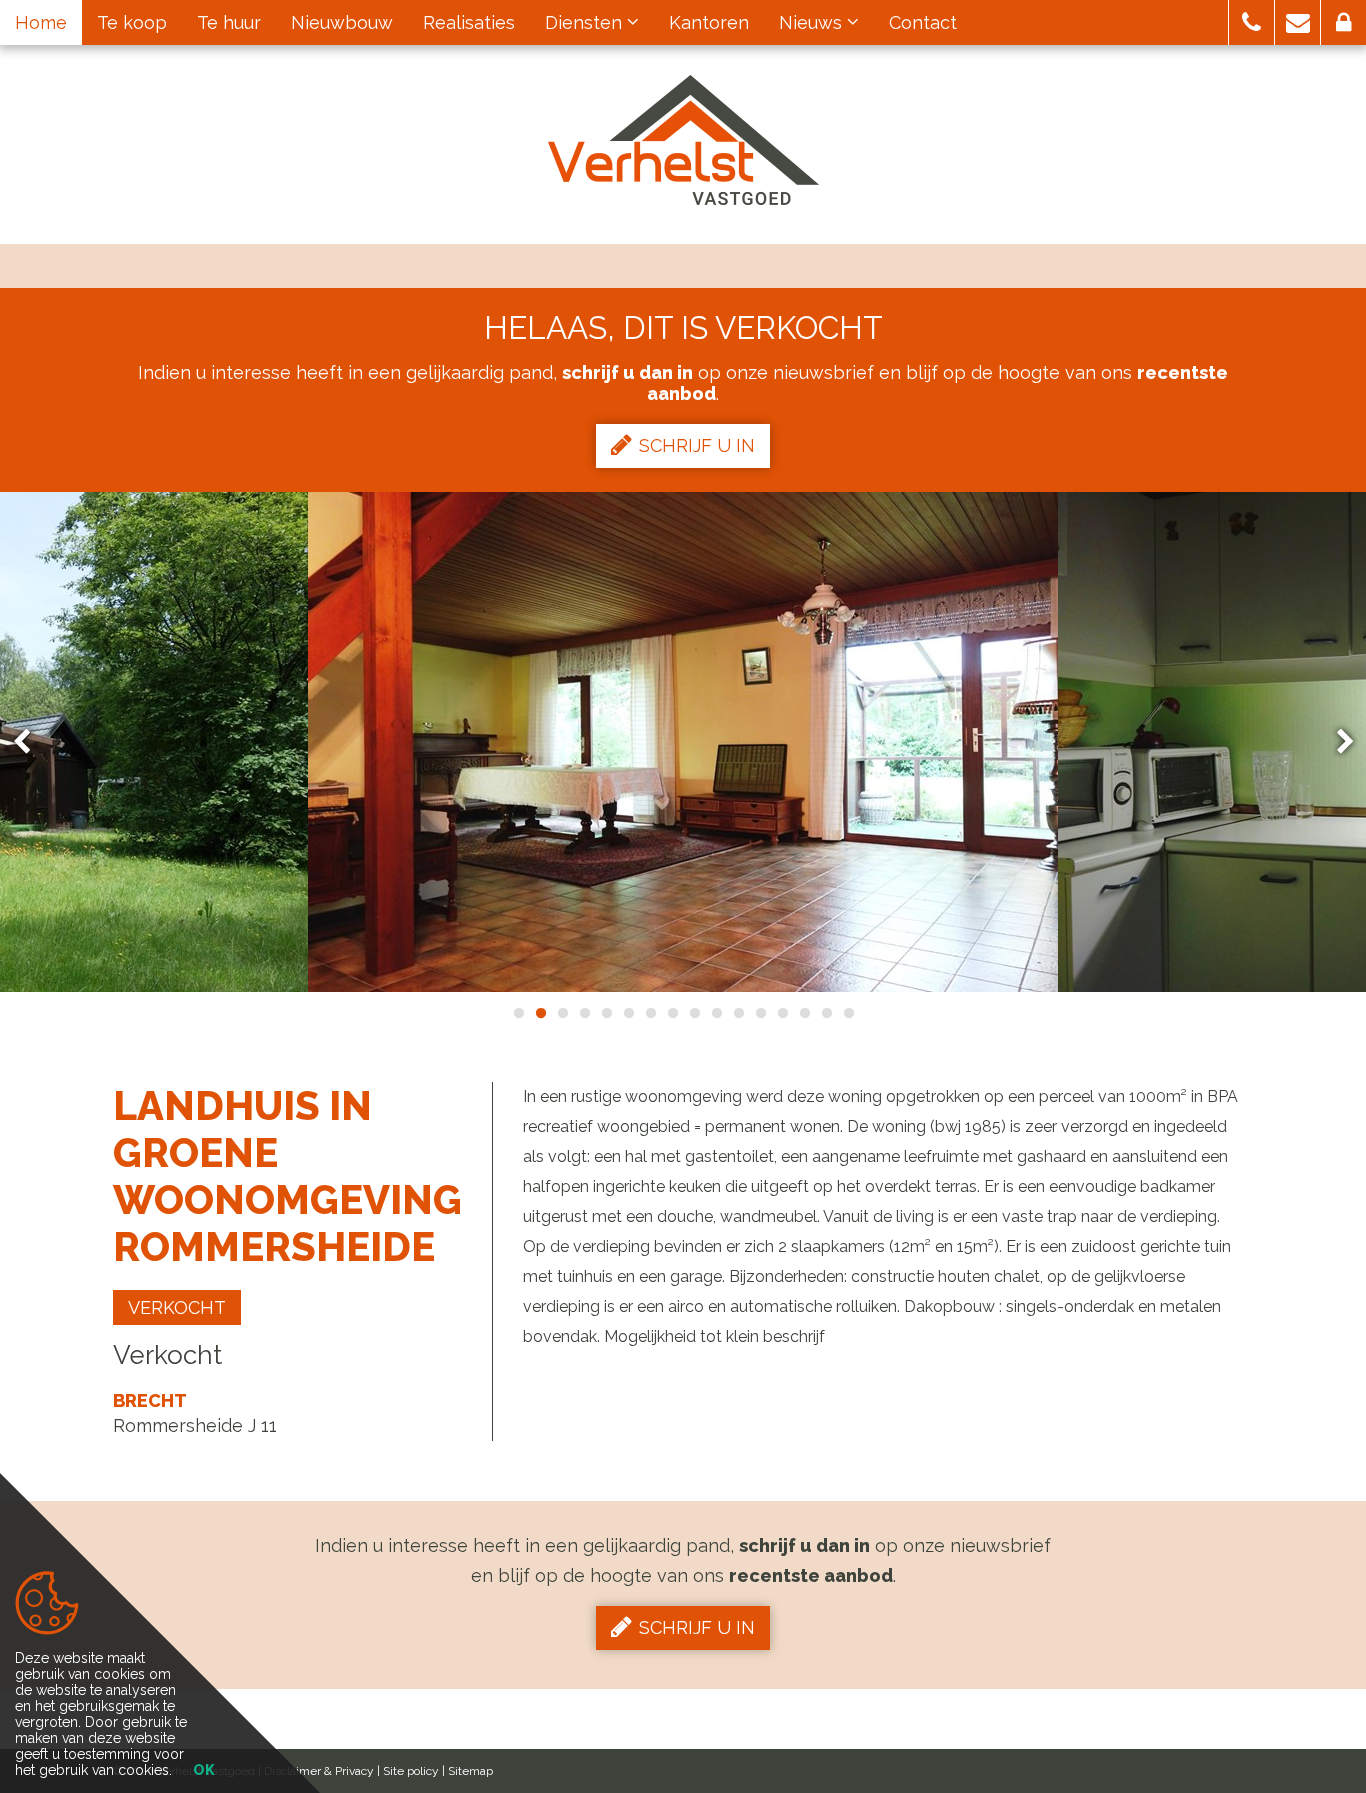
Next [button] (1336, 742)
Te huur (229, 22)
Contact (923, 22)
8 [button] (672, 1013)
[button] (1251, 22)
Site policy (411, 1771)
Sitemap (470, 1771)
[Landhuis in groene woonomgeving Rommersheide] (683, 742)
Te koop (132, 22)
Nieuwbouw (342, 22)
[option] (683, 742)
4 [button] (584, 1013)
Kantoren (709, 22)
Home (41, 22)
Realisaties (469, 22)
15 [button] (826, 1013)
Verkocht (177, 1307)
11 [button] (738, 1013)
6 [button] (628, 1013)
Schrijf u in (697, 445)
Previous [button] (31, 742)
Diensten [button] (586, 22)
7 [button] (650, 1013)
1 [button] (518, 1013)
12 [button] (760, 1013)
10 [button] (716, 1013)
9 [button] (694, 1013)
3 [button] (562, 1013)
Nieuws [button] (813, 22)
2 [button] (540, 1013)
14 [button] (804, 1013)
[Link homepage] (683, 140)
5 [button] (606, 1013)
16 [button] (848, 1013)
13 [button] (782, 1013)
